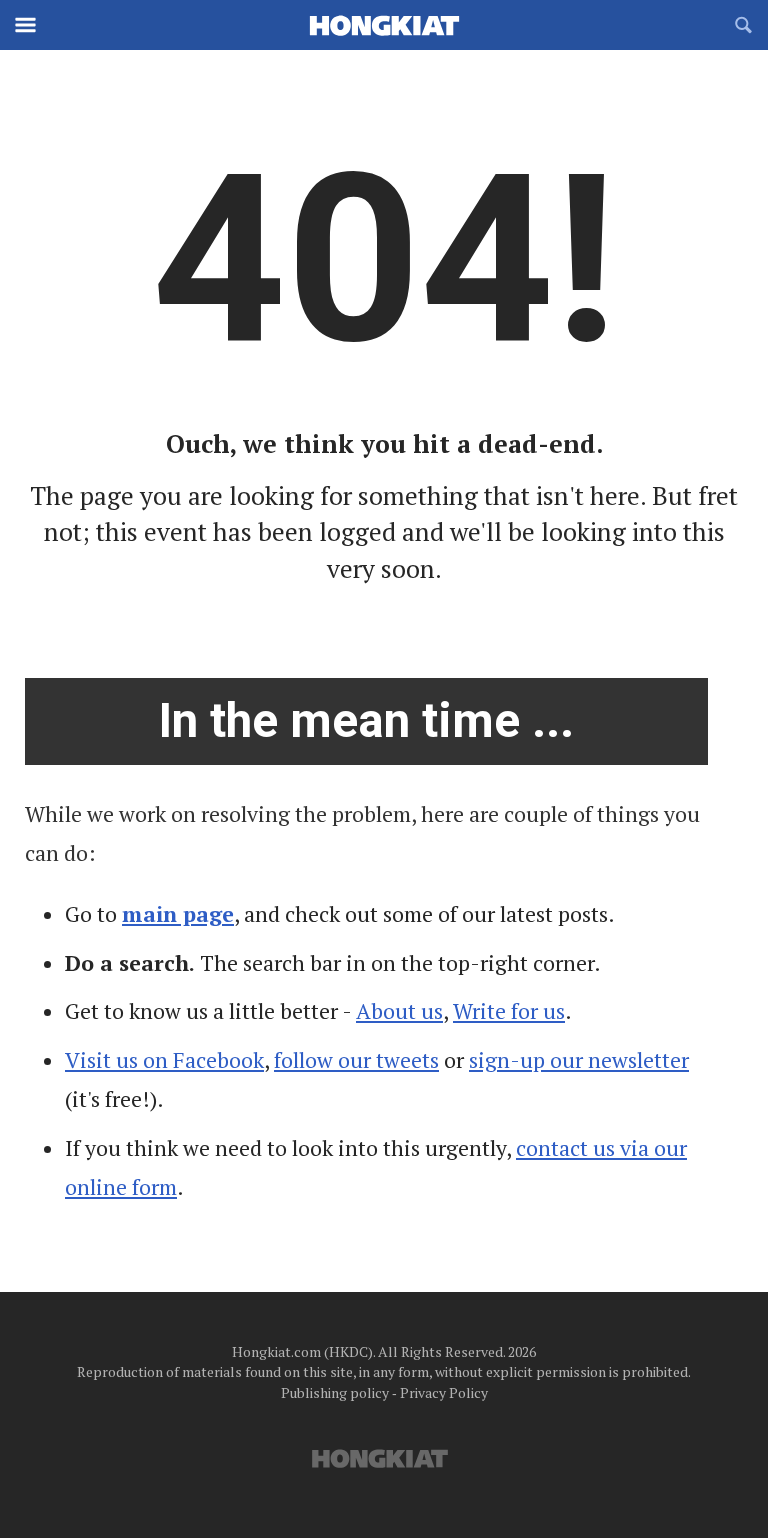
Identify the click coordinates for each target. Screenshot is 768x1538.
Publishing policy (335, 1392)
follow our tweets (356, 1060)
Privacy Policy (444, 1392)
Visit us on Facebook (164, 1060)
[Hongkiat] (384, 25)
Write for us (509, 1011)
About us (399, 1011)
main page (178, 914)
